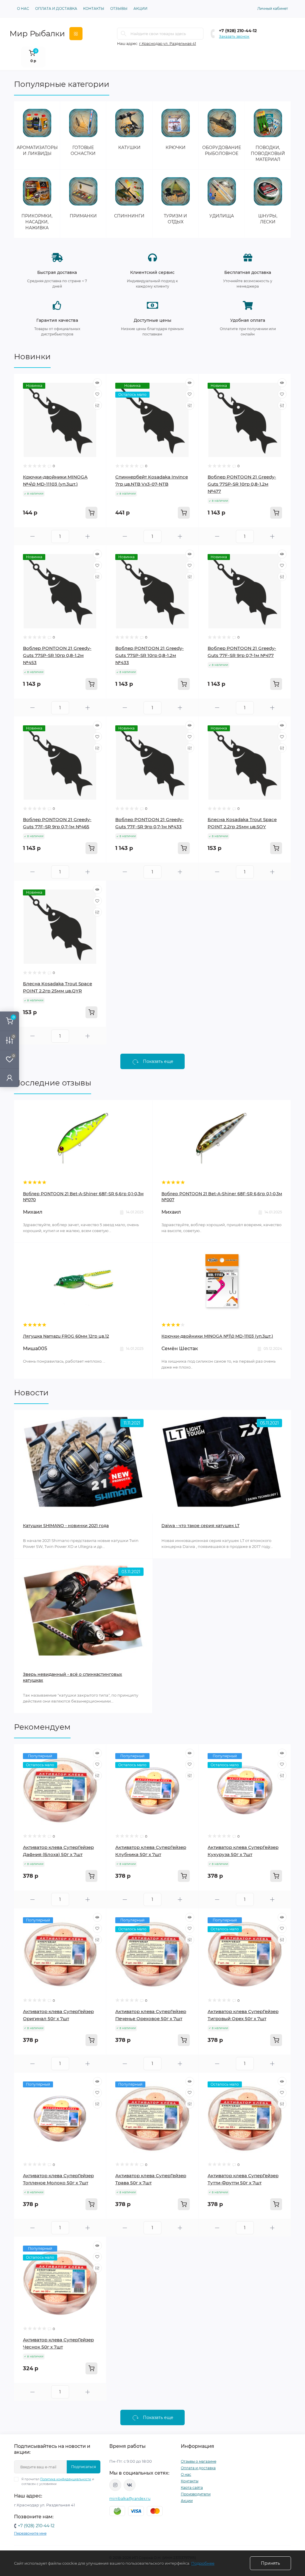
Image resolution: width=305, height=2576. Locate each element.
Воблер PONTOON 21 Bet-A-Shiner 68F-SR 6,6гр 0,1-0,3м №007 (222, 1197)
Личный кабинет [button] (273, 8)
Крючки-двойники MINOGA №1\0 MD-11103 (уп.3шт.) (217, 1336)
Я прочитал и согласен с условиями (58, 2482)
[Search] (124, 34)
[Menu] (76, 34)
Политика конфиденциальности (66, 2479)
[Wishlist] (97, 394)
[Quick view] (97, 383)
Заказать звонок (234, 36)
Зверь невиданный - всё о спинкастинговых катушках (73, 1677)
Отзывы (119, 8)
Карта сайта (192, 2488)
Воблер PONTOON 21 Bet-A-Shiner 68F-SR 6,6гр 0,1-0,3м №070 (83, 1197)
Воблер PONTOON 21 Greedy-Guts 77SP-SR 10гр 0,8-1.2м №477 (242, 484)
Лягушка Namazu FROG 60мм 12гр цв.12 (66, 1336)
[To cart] (91, 513)
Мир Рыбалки (37, 34)
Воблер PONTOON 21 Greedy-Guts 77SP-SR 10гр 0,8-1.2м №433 (150, 655)
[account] (10, 1078)
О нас (23, 8)
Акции (140, 8)
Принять (270, 2563)
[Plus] (88, 536)
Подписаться (84, 2467)
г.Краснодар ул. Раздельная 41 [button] (168, 44)
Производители (196, 2494)
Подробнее (203, 2563)
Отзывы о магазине (199, 2461)
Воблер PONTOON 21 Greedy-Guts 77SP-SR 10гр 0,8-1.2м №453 (57, 655)
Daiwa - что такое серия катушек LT (200, 1526)
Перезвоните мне (30, 2533)
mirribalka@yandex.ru (130, 2499)
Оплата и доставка (56, 8)
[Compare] (97, 405)
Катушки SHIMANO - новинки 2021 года (66, 1526)
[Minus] (33, 536)
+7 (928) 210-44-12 (238, 31)
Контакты (94, 8)
